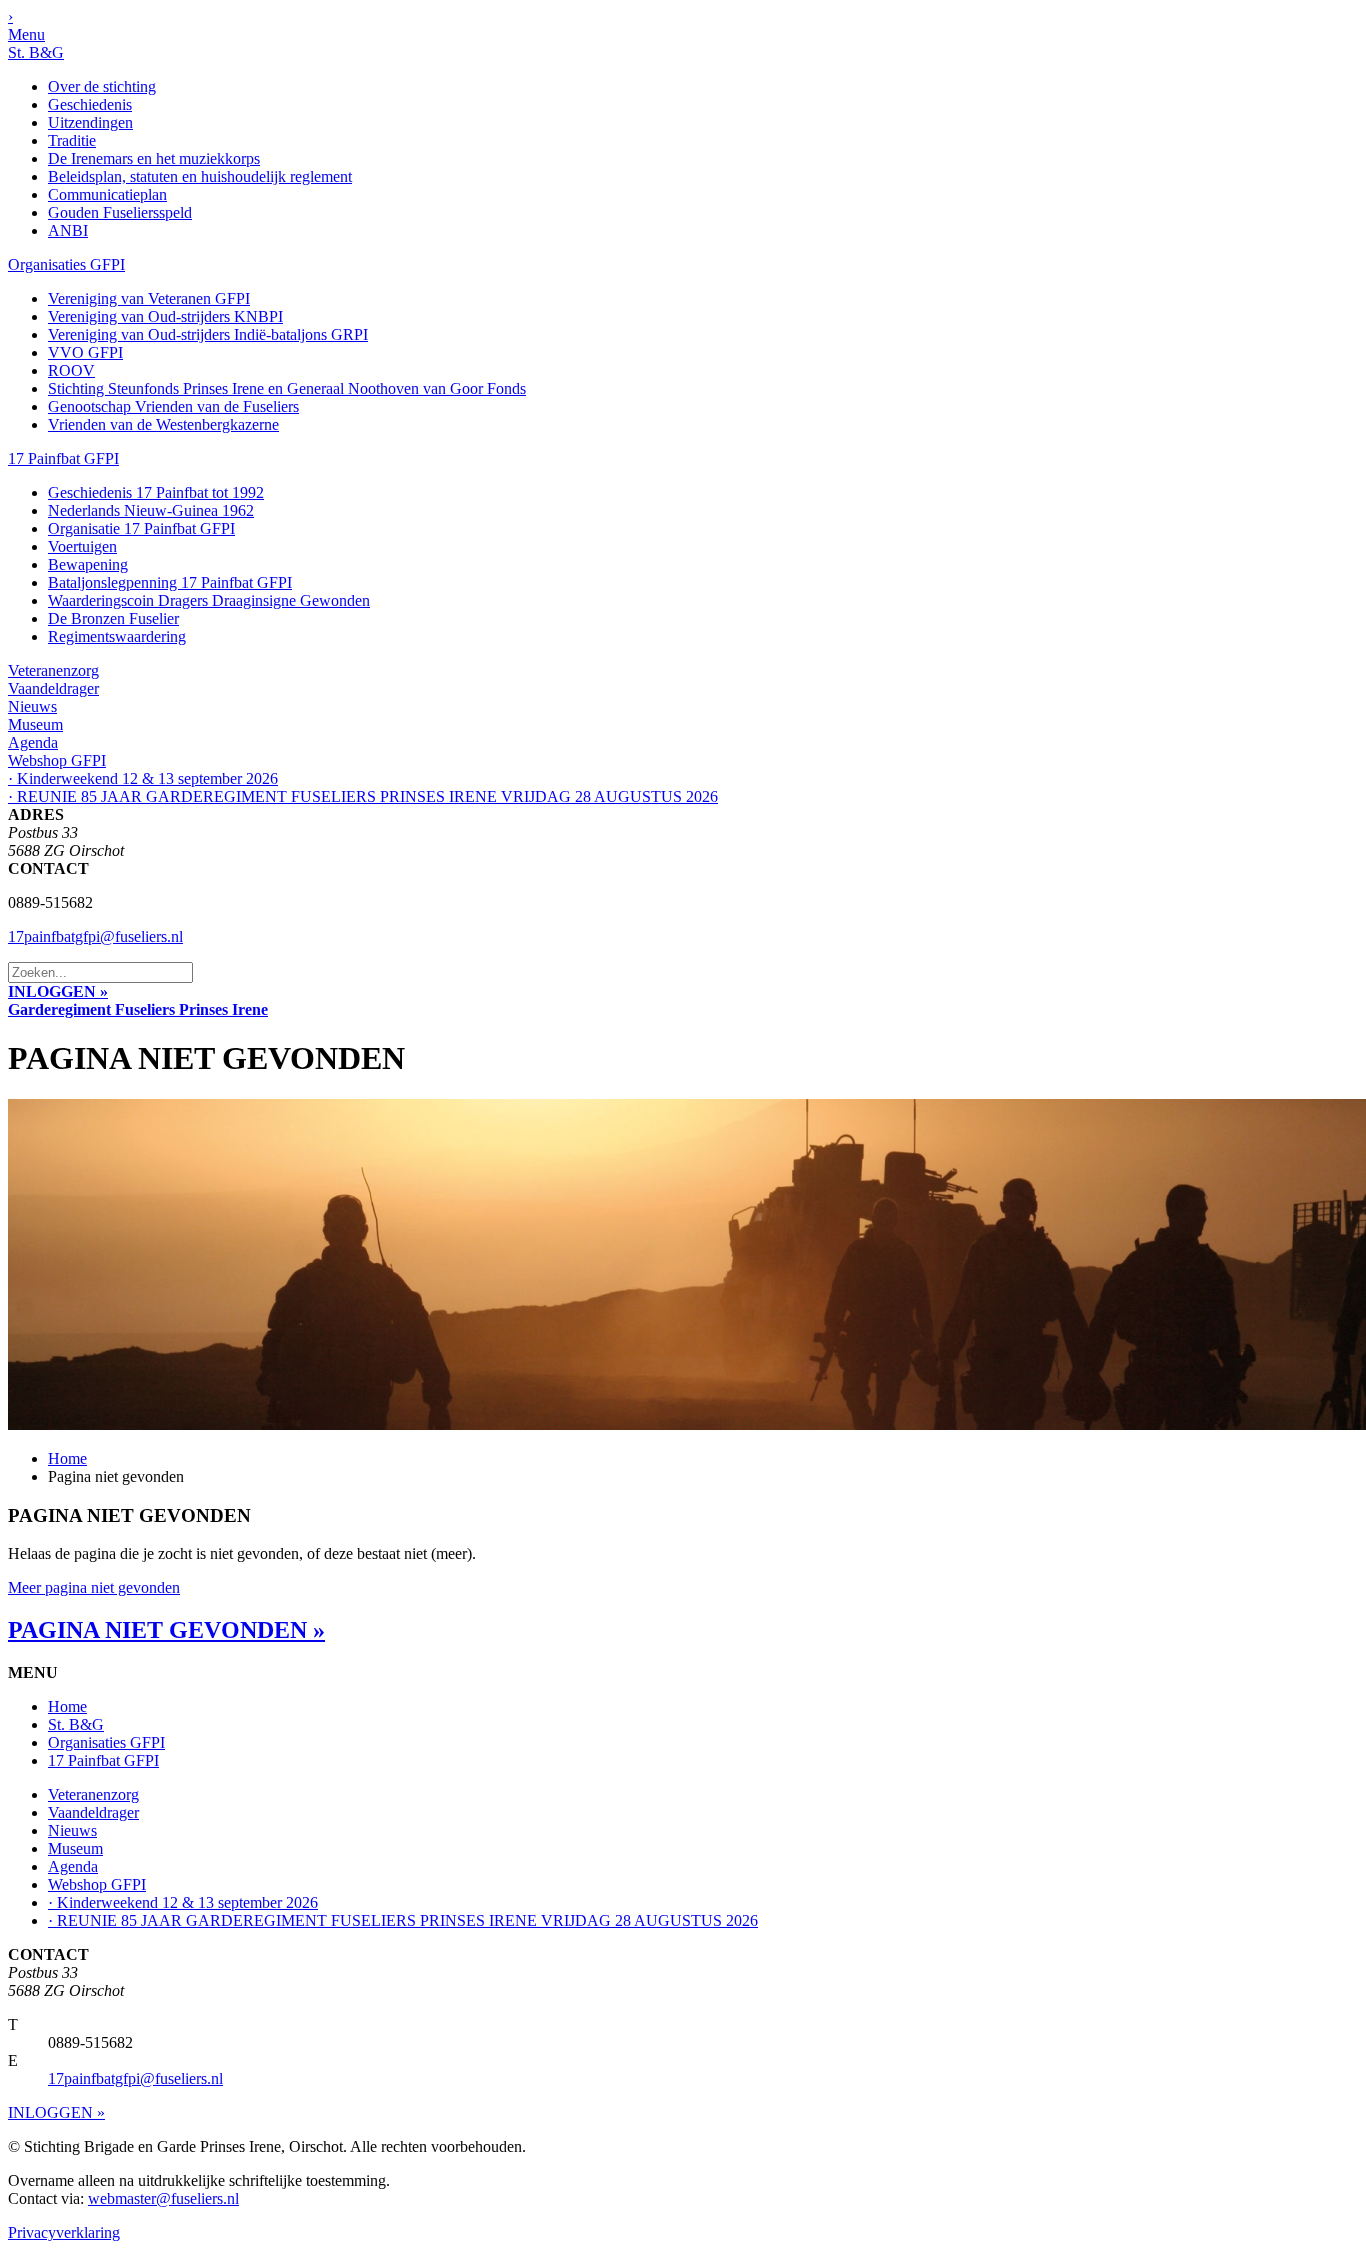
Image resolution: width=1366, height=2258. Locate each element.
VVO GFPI (85, 352)
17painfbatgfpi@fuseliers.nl (95, 936)
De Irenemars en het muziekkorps (154, 158)
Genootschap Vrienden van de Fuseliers (173, 406)
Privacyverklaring (64, 2232)
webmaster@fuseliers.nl (163, 2198)
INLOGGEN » (58, 991)
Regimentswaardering (117, 636)
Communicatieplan (107, 194)
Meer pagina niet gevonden (94, 1587)
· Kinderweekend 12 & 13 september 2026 (143, 778)
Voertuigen (82, 546)
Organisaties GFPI (66, 264)
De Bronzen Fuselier (113, 618)
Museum (35, 724)
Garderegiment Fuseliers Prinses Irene (138, 1009)
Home (67, 1458)
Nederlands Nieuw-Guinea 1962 (151, 510)
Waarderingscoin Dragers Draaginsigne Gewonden (209, 600)
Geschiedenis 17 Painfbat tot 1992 (156, 492)
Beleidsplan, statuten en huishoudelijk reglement (200, 176)
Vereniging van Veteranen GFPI (149, 298)
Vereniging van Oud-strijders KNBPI (165, 316)
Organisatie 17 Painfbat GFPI (141, 528)
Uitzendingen (90, 122)
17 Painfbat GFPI (63, 458)
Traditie (72, 140)
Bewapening (88, 564)
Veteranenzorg (53, 670)
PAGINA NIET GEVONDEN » (166, 1630)
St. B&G (36, 52)
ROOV (71, 370)
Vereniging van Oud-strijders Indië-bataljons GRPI (208, 334)
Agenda (33, 742)
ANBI (68, 230)
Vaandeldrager (53, 688)
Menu (26, 34)
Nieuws (32, 706)
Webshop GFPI (57, 760)
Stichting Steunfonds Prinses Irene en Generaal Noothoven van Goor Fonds (287, 388)
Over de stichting (102, 86)
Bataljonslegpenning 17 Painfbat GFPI (170, 582)
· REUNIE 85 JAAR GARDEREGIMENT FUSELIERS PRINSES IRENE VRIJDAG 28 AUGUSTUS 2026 (363, 796)
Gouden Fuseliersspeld (120, 212)
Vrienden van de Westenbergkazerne (163, 424)
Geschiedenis (90, 104)
